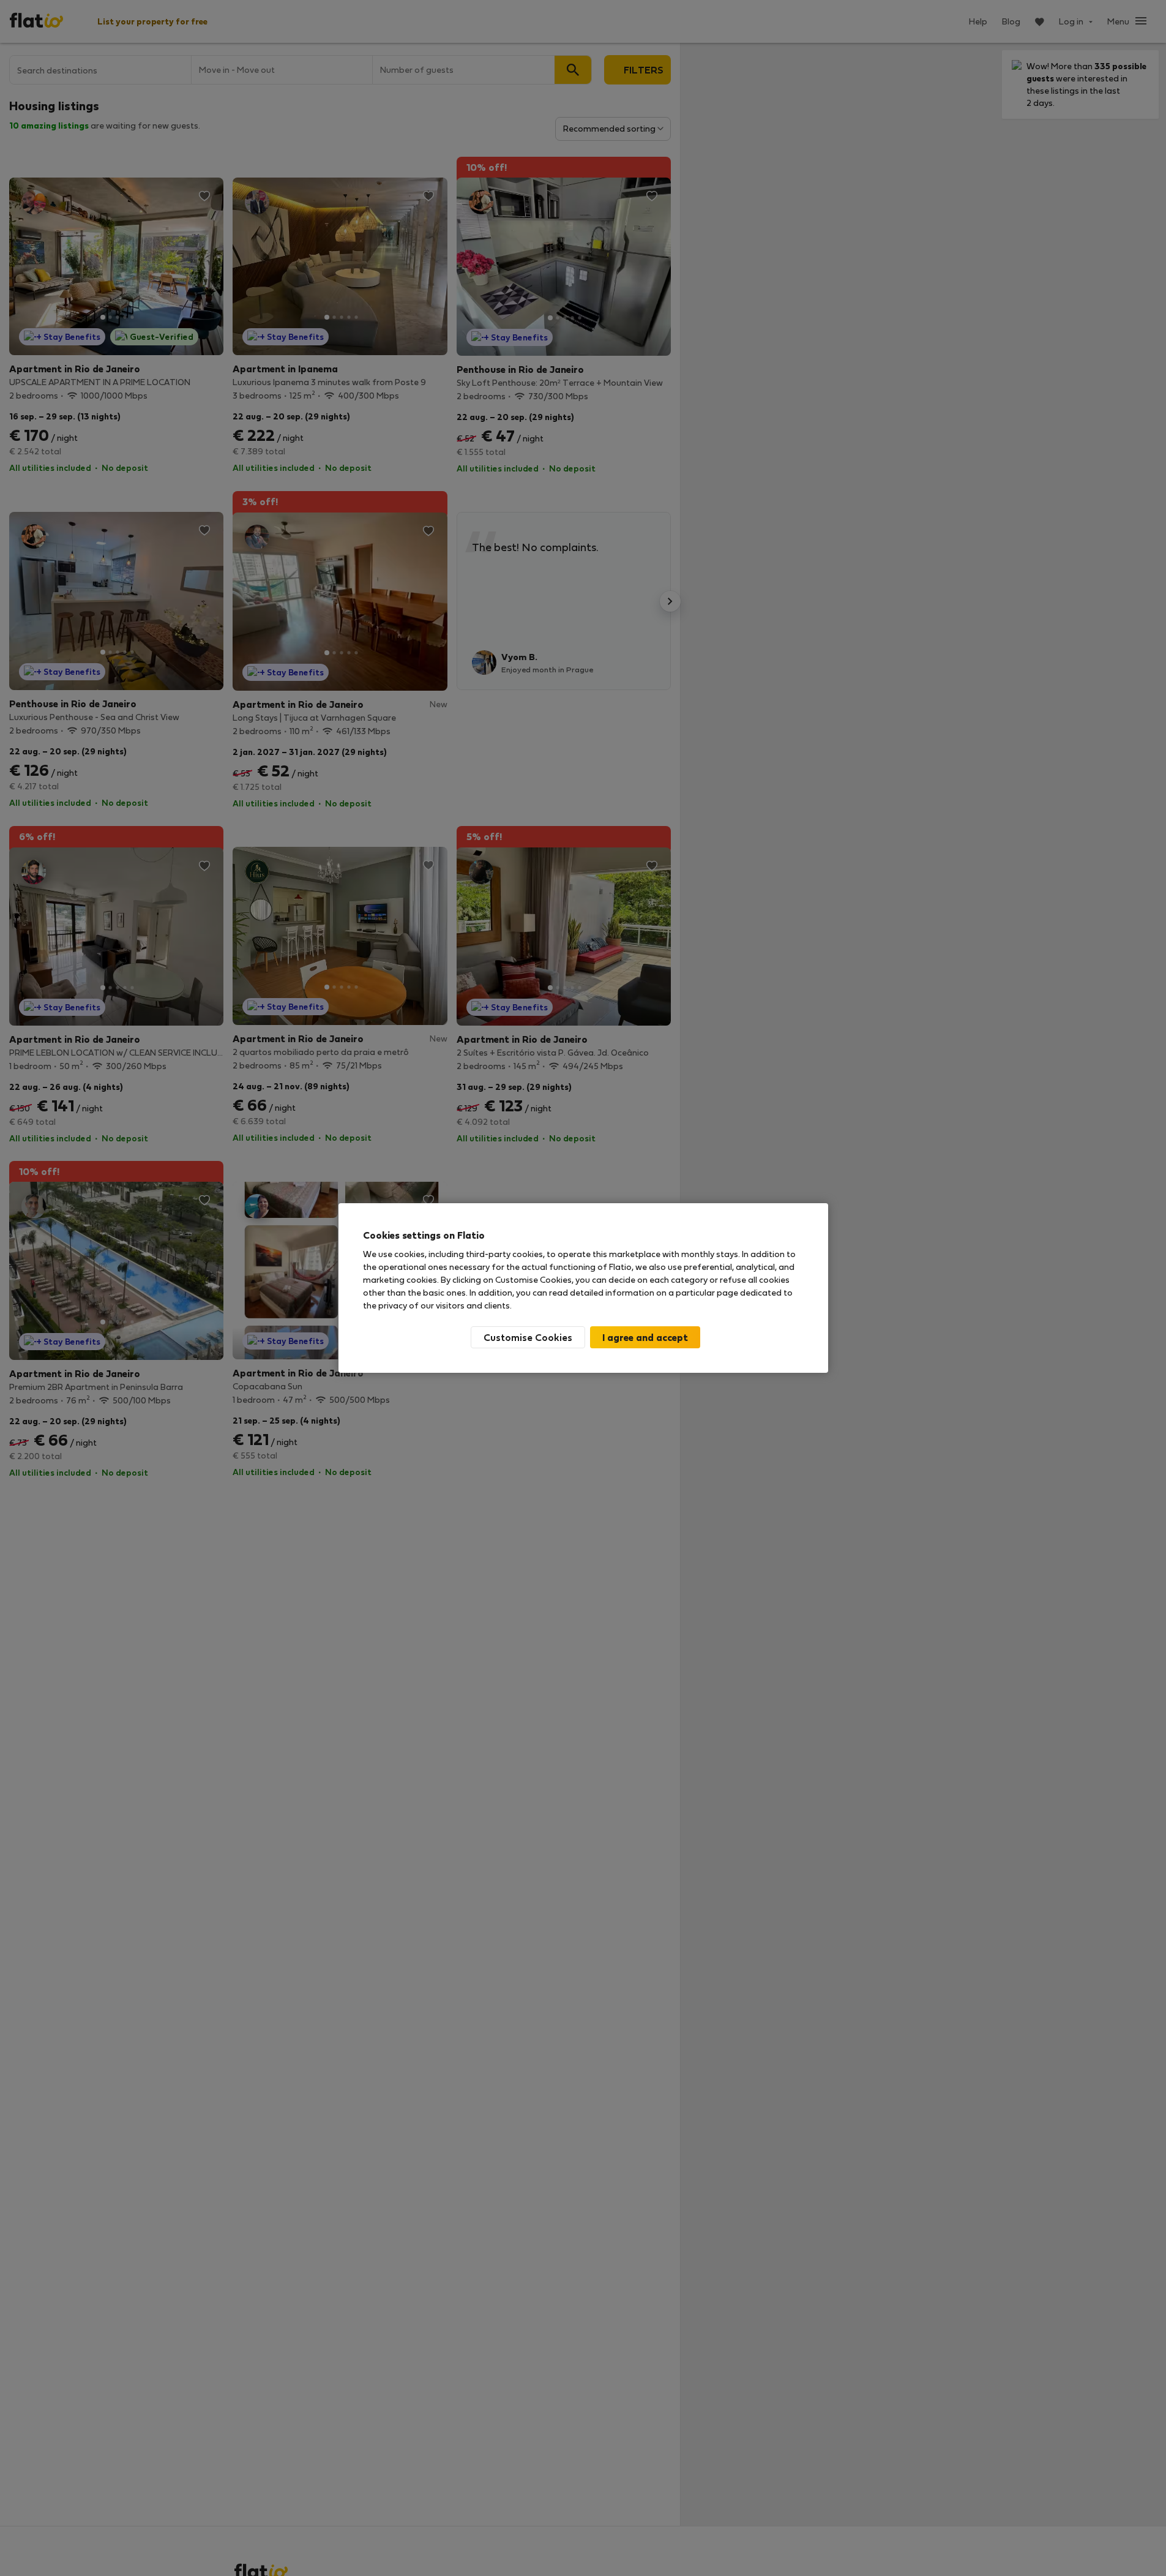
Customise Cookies (528, 1337)
